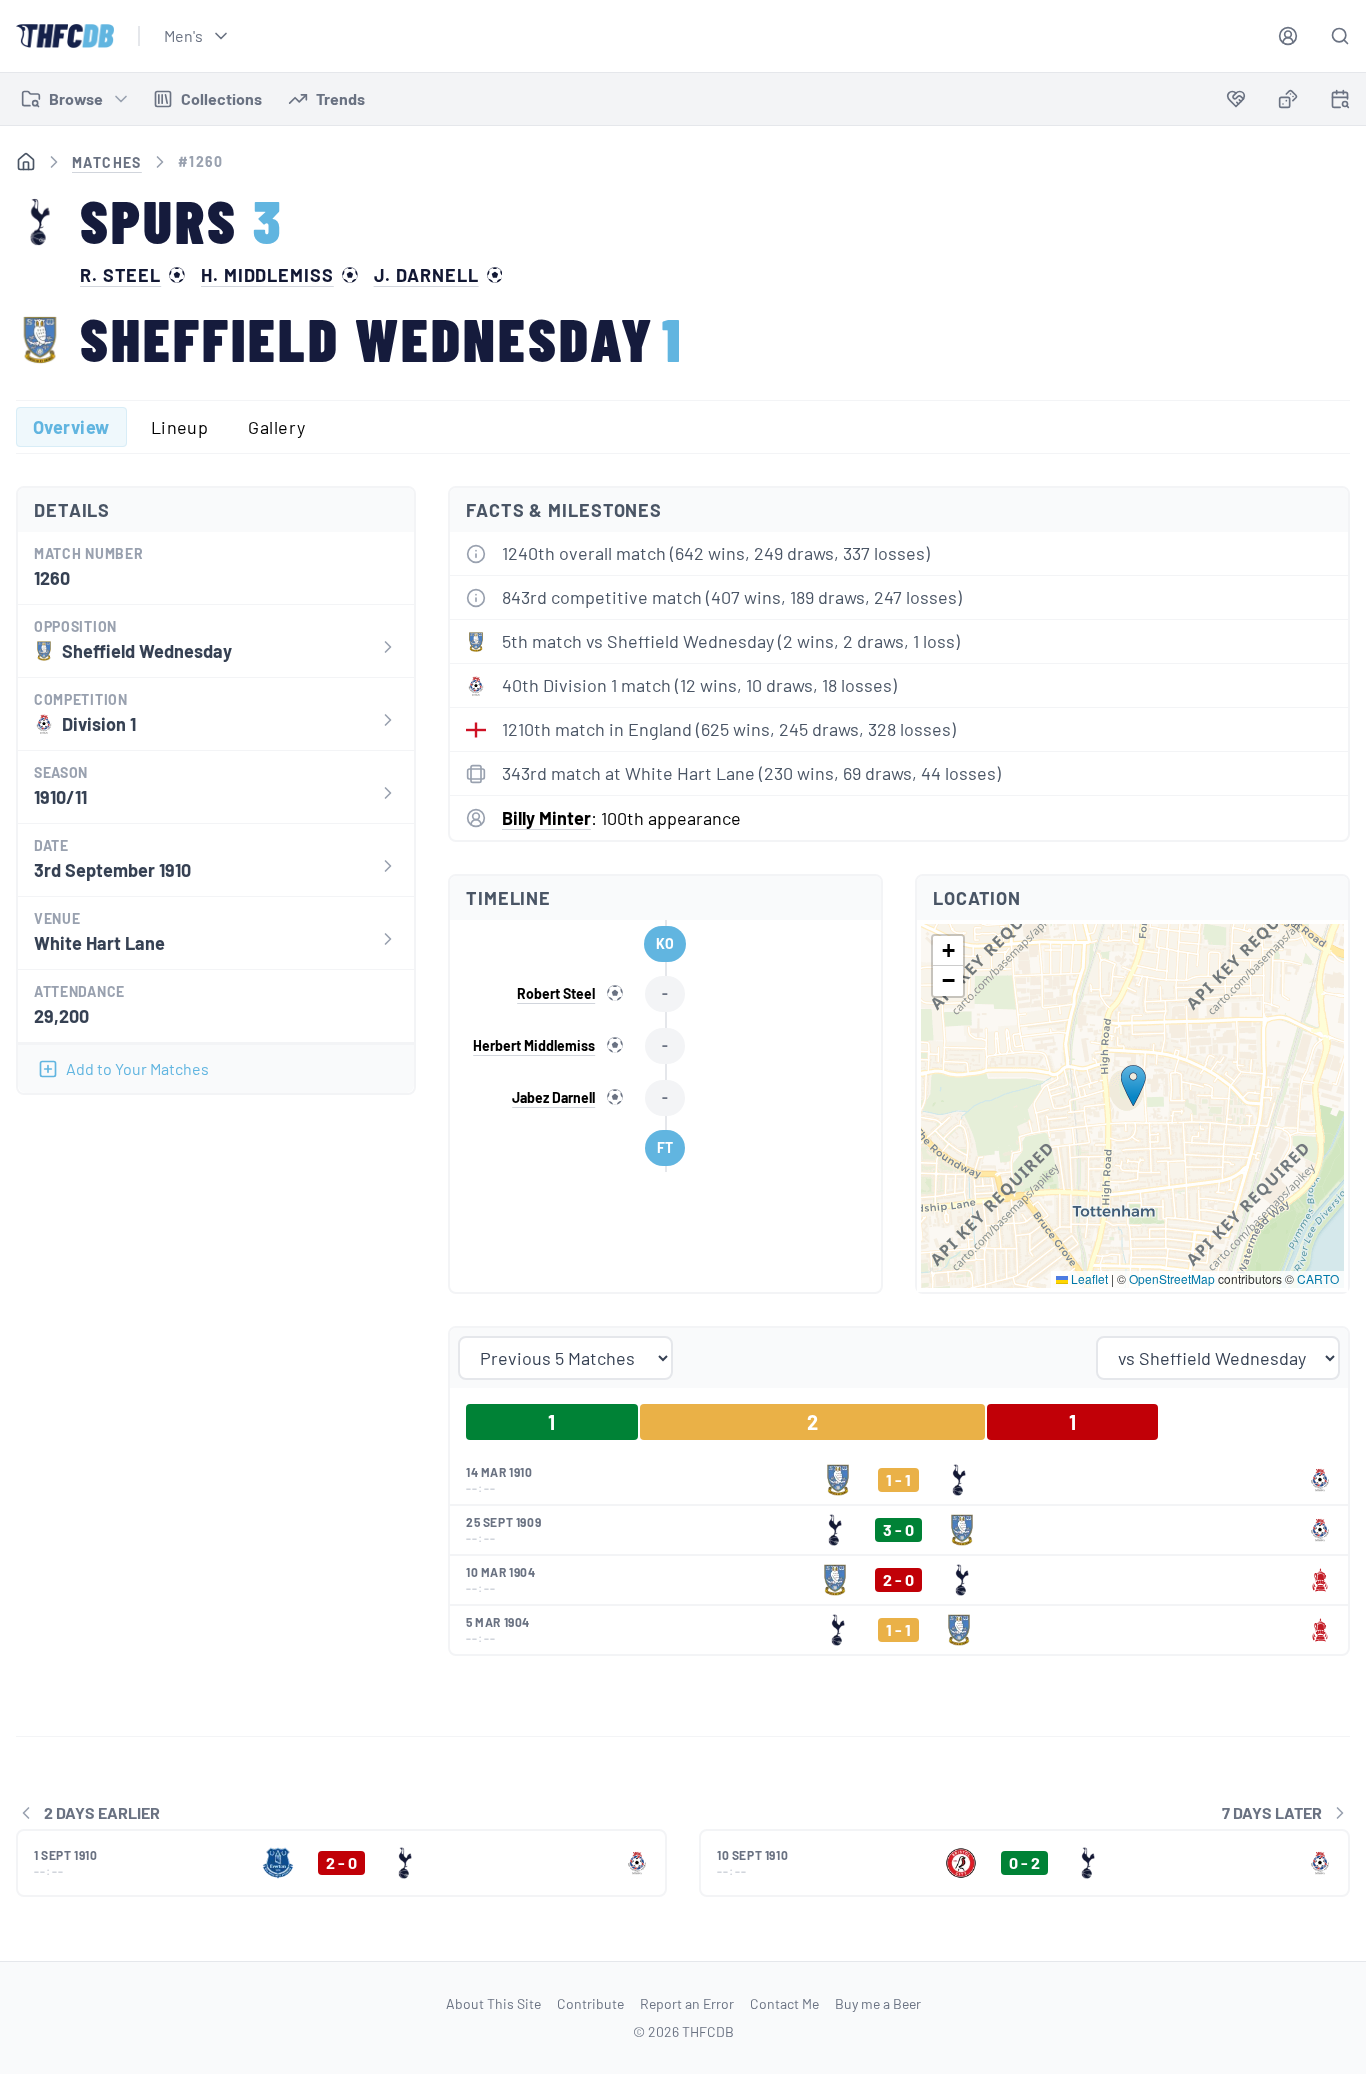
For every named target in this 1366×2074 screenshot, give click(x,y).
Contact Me (784, 2003)
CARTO (1318, 1278)
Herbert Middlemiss (534, 1045)
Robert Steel (556, 993)
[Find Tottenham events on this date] (1340, 99)
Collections (221, 98)
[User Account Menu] (1288, 36)
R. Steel (120, 275)
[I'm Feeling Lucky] (1288, 99)
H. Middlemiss (267, 275)
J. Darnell (426, 275)
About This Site (493, 2003)
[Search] (1340, 36)
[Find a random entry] (1288, 99)
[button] (1133, 1085)
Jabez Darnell (553, 1097)
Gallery (276, 427)
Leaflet (1088, 1278)
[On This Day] (1340, 102)
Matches (107, 162)
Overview (71, 427)
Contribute (590, 2003)
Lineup (180, 427)
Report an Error (687, 2003)
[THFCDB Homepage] (65, 36)
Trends (340, 98)
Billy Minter (546, 818)
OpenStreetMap (1172, 1278)
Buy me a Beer (878, 2003)
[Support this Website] (1236, 99)
